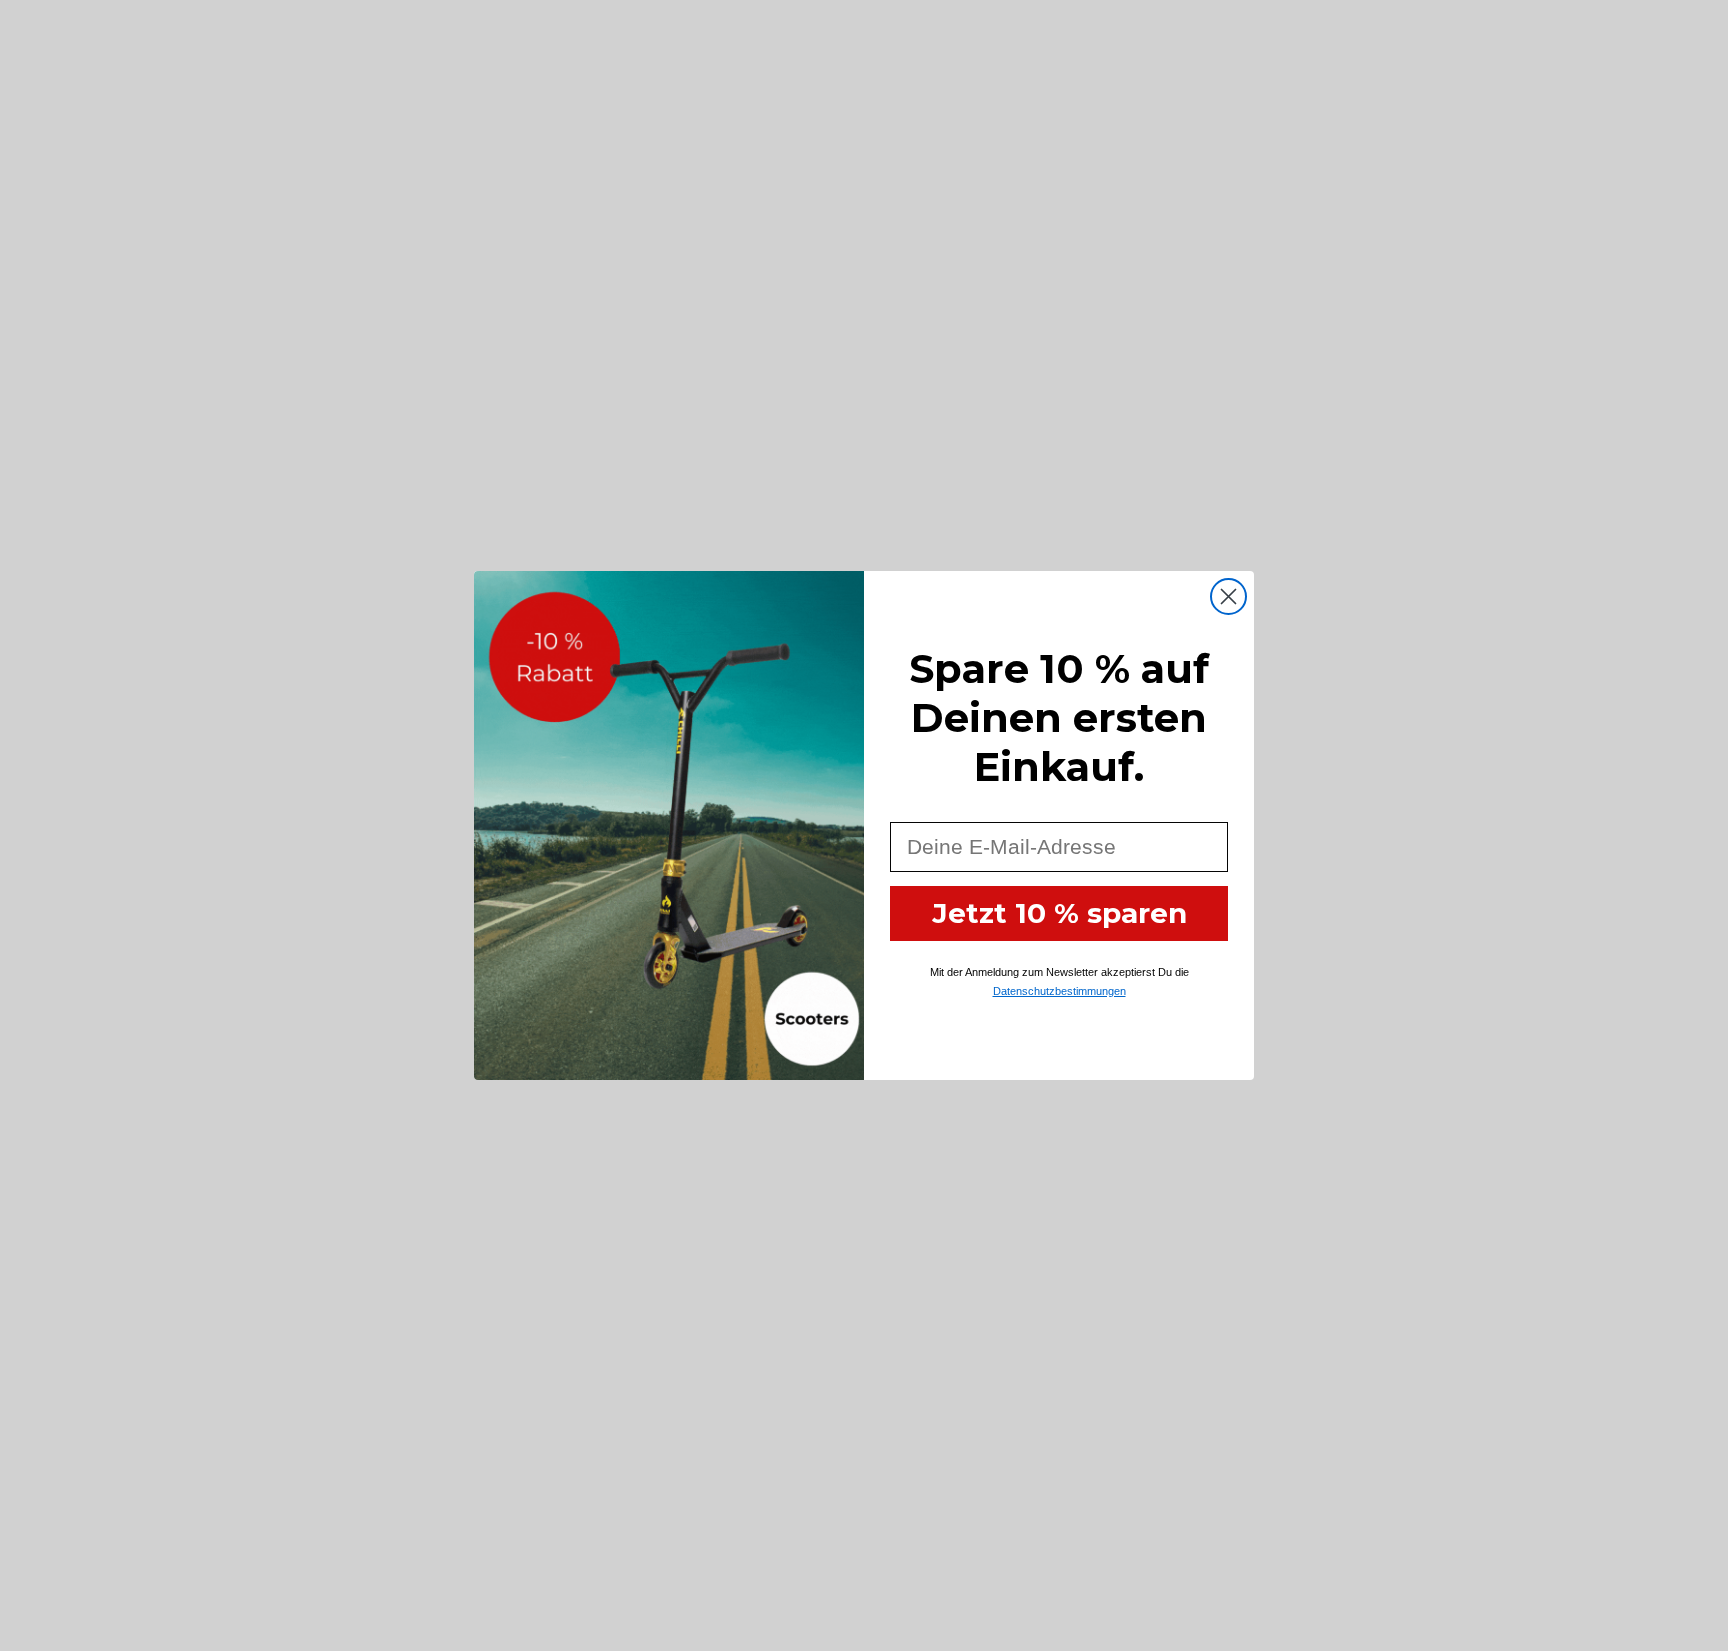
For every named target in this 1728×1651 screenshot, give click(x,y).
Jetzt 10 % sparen (1059, 913)
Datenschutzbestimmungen (1059, 991)
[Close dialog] (1228, 596)
